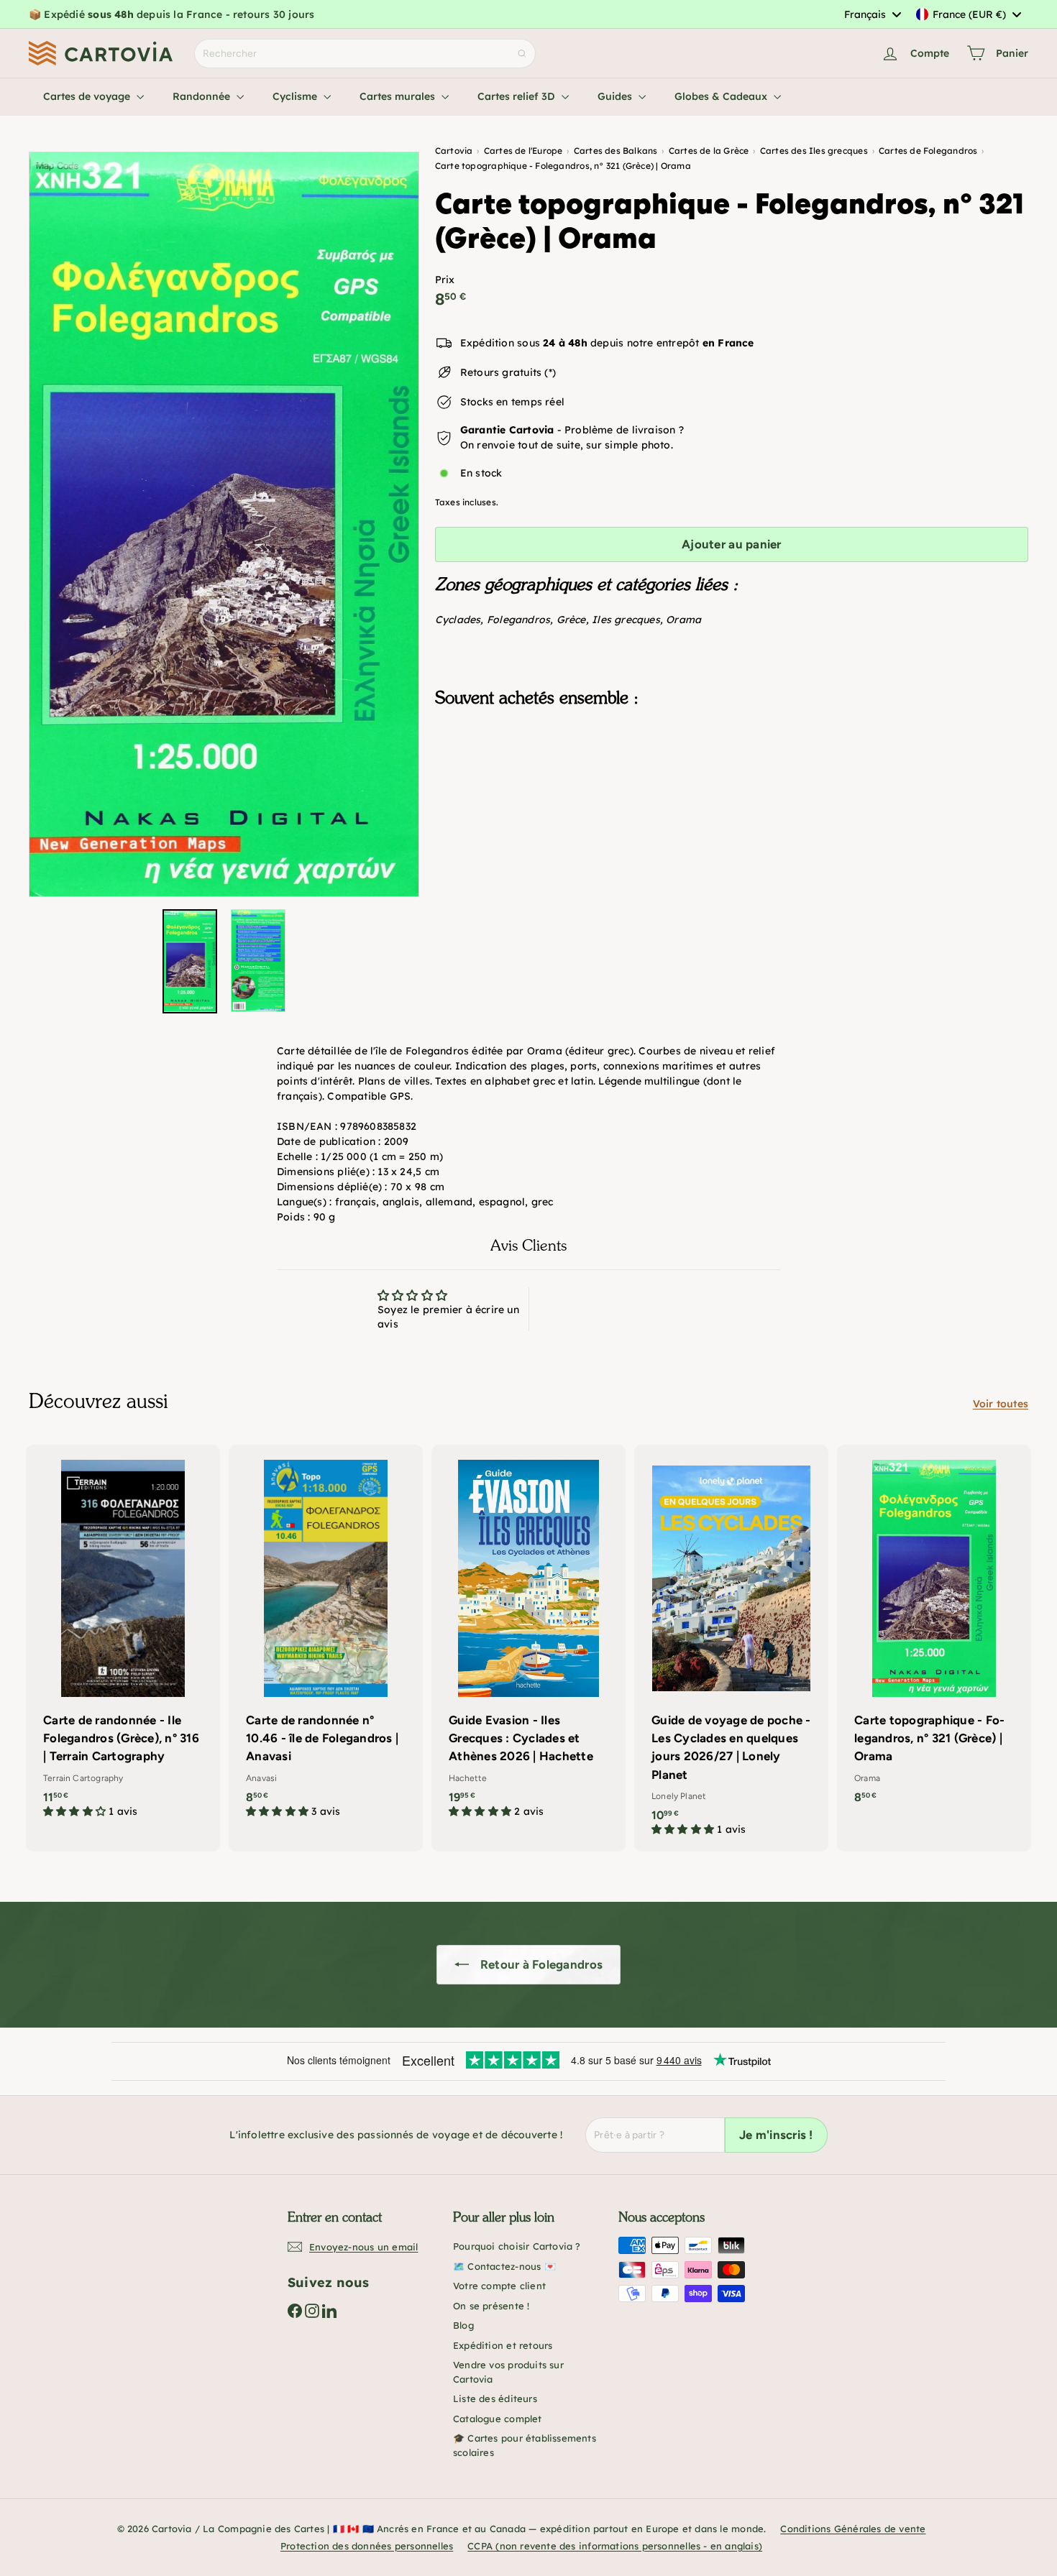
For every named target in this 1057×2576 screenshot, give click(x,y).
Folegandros (518, 620)
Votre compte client (499, 2286)
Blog (463, 2325)
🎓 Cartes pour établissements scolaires (525, 2445)
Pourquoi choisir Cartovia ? (517, 2246)
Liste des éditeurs (495, 2398)
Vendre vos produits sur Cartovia (508, 2372)
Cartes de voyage (88, 96)
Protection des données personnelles (367, 2546)
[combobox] (872, 14)
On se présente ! (491, 2306)
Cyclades (458, 620)
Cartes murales (399, 96)
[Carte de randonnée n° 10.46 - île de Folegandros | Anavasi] (326, 1639)
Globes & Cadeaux (722, 96)
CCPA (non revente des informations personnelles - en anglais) (615, 2546)
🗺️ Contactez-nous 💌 (504, 2266)
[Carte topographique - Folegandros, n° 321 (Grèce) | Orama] (732, 791)
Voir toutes (1001, 1404)
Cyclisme (296, 96)
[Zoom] (224, 524)
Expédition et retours (503, 2345)
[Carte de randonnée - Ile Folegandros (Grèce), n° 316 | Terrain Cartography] (123, 1639)
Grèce (571, 620)
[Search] (522, 54)
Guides (616, 96)
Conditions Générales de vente (853, 2529)
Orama (683, 620)
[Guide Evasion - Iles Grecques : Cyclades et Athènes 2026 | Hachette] (528, 1639)
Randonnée (203, 96)
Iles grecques (626, 620)
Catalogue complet (498, 2419)
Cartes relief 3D (518, 96)
